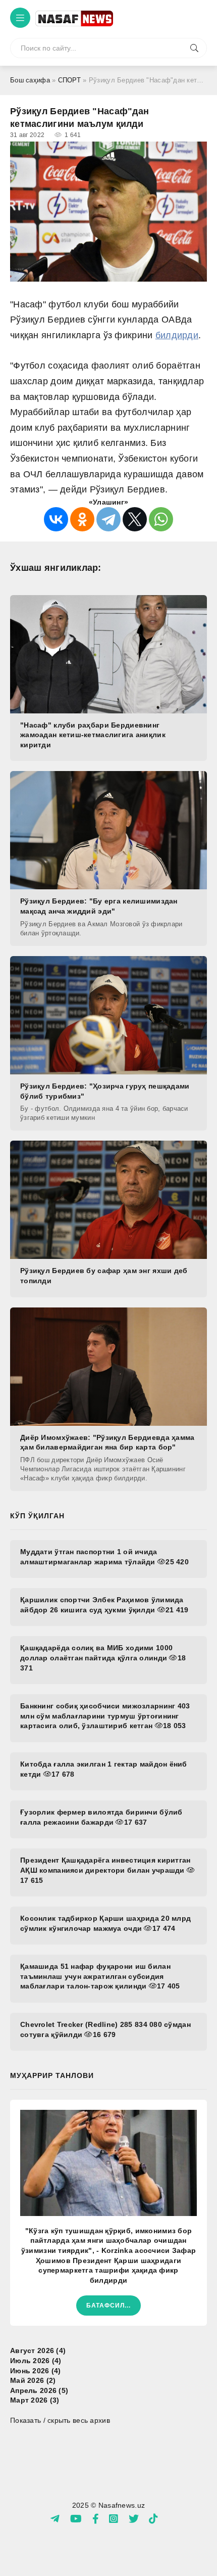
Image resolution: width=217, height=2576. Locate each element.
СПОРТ (69, 80)
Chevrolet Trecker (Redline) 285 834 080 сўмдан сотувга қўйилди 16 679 (105, 2029)
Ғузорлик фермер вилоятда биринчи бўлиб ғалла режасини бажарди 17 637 (101, 1817)
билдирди (177, 335)
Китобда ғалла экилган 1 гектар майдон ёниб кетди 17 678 (104, 1769)
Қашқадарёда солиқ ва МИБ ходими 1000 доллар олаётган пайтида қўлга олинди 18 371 (103, 1658)
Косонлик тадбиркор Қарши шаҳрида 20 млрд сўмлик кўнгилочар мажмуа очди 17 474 (105, 1923)
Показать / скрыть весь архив (60, 2420)
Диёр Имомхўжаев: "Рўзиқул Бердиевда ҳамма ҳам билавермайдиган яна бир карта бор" (107, 1442)
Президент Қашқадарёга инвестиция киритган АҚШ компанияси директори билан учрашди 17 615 (105, 1870)
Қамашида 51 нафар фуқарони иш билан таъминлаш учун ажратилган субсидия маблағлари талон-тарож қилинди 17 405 (100, 1976)
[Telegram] (108, 519)
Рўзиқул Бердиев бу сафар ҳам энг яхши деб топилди (104, 1276)
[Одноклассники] (82, 519)
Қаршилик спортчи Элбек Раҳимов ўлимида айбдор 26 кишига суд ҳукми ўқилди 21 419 (104, 1605)
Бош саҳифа (30, 80)
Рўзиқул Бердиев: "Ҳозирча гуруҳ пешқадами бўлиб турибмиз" (105, 1091)
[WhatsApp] (161, 519)
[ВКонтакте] (56, 519)
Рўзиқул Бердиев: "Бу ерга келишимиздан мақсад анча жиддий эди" (99, 906)
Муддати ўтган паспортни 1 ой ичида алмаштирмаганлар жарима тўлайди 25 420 (104, 1557)
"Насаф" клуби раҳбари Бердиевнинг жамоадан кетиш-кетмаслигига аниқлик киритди (93, 735)
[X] (135, 519)
